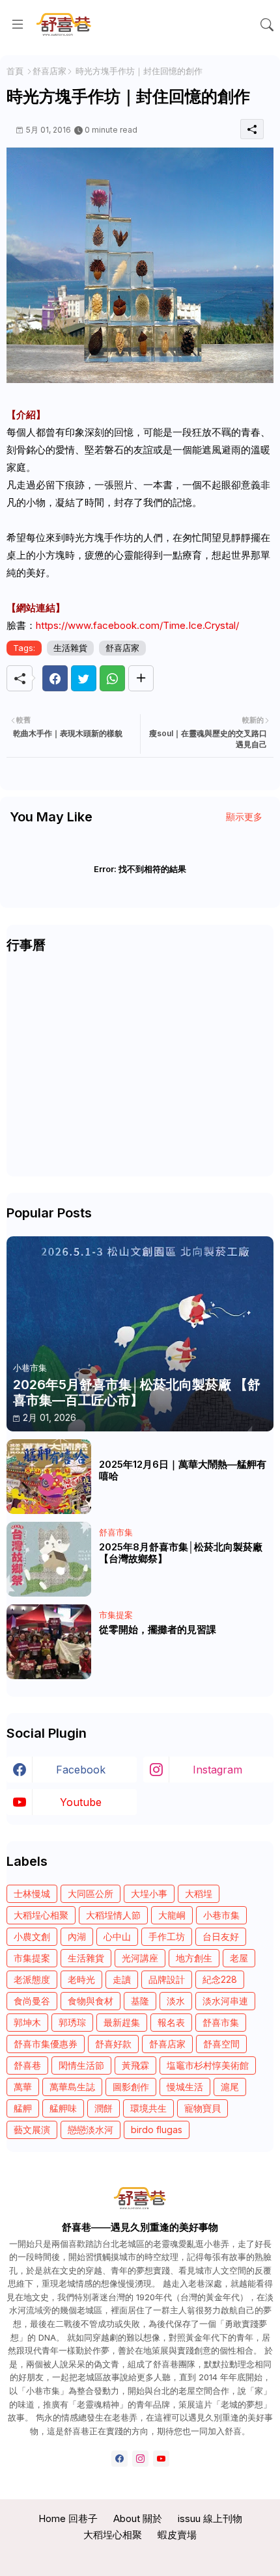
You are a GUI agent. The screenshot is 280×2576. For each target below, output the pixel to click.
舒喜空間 (221, 2044)
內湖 (77, 1936)
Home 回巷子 (68, 2518)
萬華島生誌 (72, 2087)
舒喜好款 (113, 2044)
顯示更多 (244, 817)
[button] (267, 25)
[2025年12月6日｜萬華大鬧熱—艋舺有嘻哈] (49, 1477)
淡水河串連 (225, 2001)
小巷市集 (221, 1915)
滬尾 (230, 2087)
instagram (217, 1770)
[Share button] (141, 678)
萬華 (23, 2087)
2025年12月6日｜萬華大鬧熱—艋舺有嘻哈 (183, 1470)
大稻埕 (199, 1893)
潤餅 (104, 2108)
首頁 (15, 71)
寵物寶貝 (203, 2108)
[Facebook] (55, 678)
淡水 (176, 2001)
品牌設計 (167, 1979)
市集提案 (32, 1958)
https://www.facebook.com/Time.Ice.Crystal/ (137, 625)
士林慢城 (32, 1893)
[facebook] (119, 2459)
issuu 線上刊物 (210, 2518)
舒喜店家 (49, 71)
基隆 (140, 2001)
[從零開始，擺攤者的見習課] (49, 1642)
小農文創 (32, 1936)
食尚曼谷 (32, 2001)
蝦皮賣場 (177, 2535)
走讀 (122, 1979)
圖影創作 (131, 2087)
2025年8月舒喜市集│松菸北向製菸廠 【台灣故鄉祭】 (181, 1553)
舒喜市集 (221, 2022)
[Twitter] (84, 678)
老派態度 (32, 1979)
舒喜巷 (27, 2065)
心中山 (117, 1936)
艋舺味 (63, 2108)
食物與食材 (91, 2001)
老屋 (239, 1958)
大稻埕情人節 (113, 1915)
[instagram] (140, 2459)
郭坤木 (27, 2022)
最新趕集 (122, 2022)
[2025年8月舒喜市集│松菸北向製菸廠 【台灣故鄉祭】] (49, 1559)
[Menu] (18, 25)
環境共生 (148, 2108)
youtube (81, 1802)
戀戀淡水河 (91, 2130)
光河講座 (140, 1958)
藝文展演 (32, 2130)
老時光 (81, 1979)
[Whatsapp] (112, 678)
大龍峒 (172, 1915)
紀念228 (220, 1979)
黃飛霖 (135, 2065)
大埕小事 (149, 1893)
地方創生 (194, 1958)
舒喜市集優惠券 (46, 2044)
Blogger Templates (141, 2557)
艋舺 (23, 2108)
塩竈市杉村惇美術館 (208, 2065)
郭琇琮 (72, 2022)
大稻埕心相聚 (41, 1915)
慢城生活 (185, 2087)
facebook (81, 1770)
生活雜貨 (70, 648)
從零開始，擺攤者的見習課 (158, 1630)
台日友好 (221, 1936)
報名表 (171, 2022)
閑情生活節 (81, 2065)
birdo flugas (157, 2130)
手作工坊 (167, 1936)
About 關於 (138, 2518)
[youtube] (161, 2459)
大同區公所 (91, 1893)
